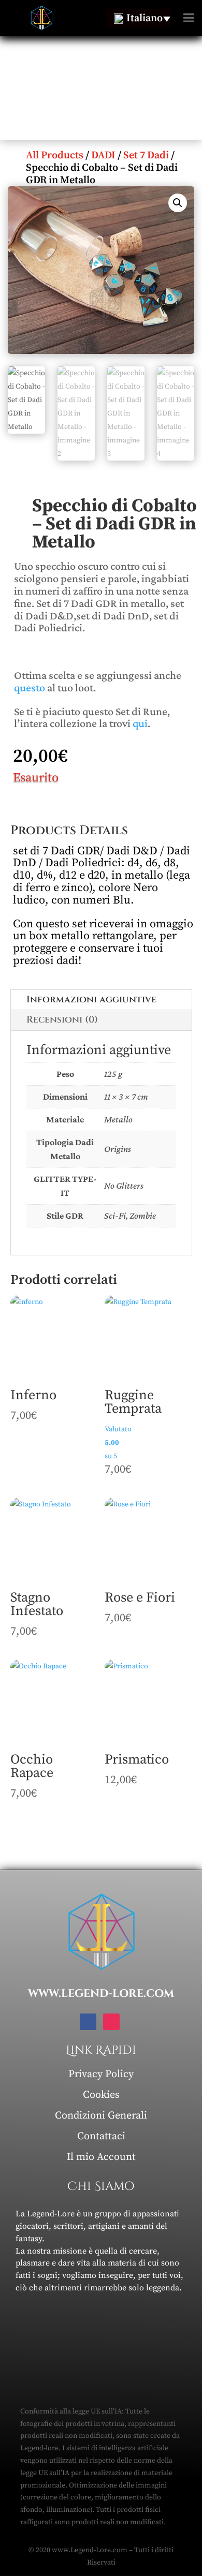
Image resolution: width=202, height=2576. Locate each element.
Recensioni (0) (62, 1020)
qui (140, 723)
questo (30, 687)
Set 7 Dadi (146, 156)
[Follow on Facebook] (88, 2022)
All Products (55, 156)
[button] (178, 203)
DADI (103, 156)
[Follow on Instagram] (111, 2022)
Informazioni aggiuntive (91, 1000)
